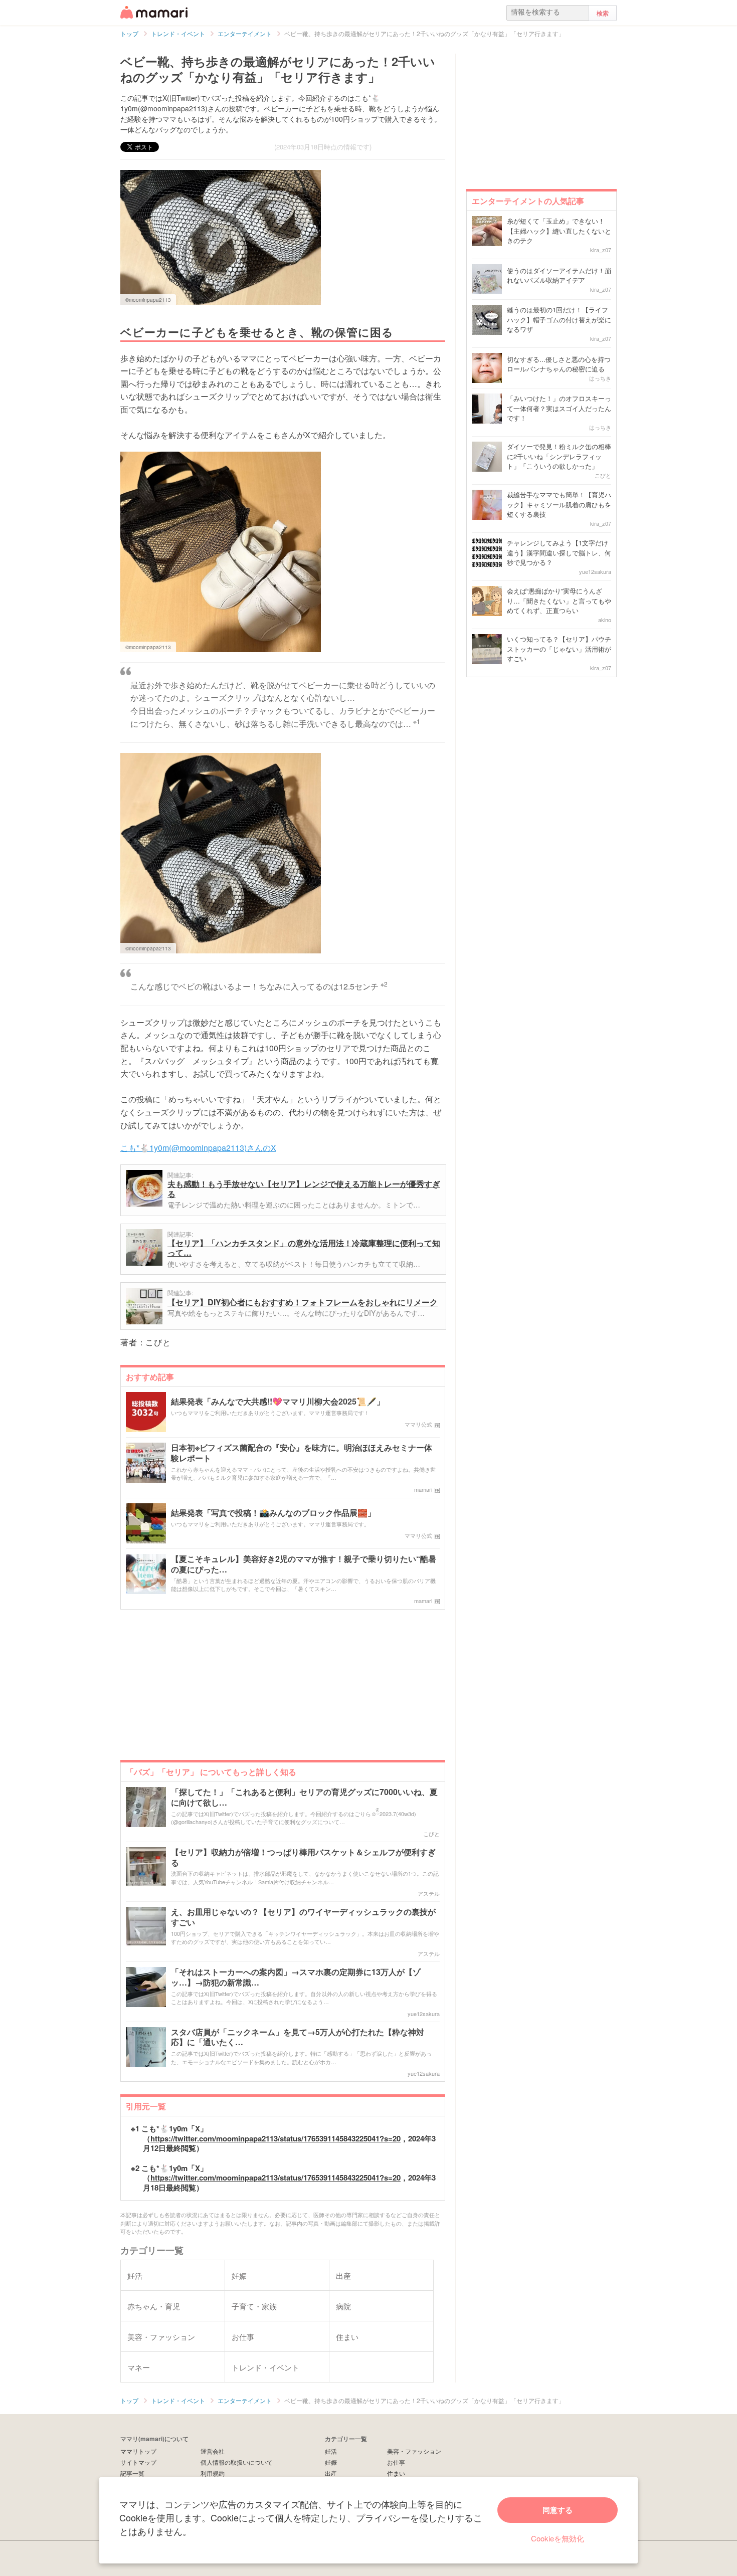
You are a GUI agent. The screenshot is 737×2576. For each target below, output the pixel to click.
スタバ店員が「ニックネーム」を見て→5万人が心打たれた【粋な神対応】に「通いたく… (298, 2038)
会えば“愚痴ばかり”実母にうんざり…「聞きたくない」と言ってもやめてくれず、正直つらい (559, 601)
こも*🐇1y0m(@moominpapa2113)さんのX (198, 1148)
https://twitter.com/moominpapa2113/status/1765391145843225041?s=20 (275, 2138)
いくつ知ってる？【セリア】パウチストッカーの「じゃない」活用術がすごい (559, 649)
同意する (558, 2510)
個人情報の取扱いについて (237, 2462)
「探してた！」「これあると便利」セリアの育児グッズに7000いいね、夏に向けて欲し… (304, 1798)
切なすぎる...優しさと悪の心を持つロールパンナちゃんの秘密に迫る (559, 364)
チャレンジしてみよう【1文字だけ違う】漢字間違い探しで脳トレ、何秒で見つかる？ (559, 552)
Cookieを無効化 (558, 2538)
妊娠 (331, 2462)
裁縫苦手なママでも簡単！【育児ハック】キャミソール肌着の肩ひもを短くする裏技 (559, 504)
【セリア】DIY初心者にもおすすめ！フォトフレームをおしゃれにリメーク (303, 1302)
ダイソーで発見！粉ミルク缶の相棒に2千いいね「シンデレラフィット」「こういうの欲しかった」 (559, 456)
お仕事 (396, 2462)
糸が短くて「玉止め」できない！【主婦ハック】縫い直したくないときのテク (559, 231)
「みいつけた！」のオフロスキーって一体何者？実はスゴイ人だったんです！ (559, 408)
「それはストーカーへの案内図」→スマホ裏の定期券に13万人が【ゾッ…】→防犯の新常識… (296, 1977)
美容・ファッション (414, 2451)
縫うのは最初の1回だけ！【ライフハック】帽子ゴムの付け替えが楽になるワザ (559, 319)
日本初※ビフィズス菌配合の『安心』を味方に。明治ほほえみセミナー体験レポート (302, 1453)
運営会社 (213, 2451)
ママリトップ (138, 2451)
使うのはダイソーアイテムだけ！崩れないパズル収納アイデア (559, 275)
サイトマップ (138, 2462)
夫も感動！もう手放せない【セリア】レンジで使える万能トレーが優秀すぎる (304, 1189)
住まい (396, 2473)
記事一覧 (132, 2473)
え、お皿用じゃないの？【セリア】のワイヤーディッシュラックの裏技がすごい (303, 1917)
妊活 (331, 2451)
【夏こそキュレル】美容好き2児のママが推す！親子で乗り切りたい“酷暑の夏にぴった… (304, 1564)
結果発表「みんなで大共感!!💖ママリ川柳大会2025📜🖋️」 (278, 1402)
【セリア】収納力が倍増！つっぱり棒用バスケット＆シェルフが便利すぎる (303, 1858)
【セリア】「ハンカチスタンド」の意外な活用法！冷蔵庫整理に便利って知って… (304, 1248)
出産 (331, 2473)
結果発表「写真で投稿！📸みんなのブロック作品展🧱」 (273, 1513)
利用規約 (213, 2473)
